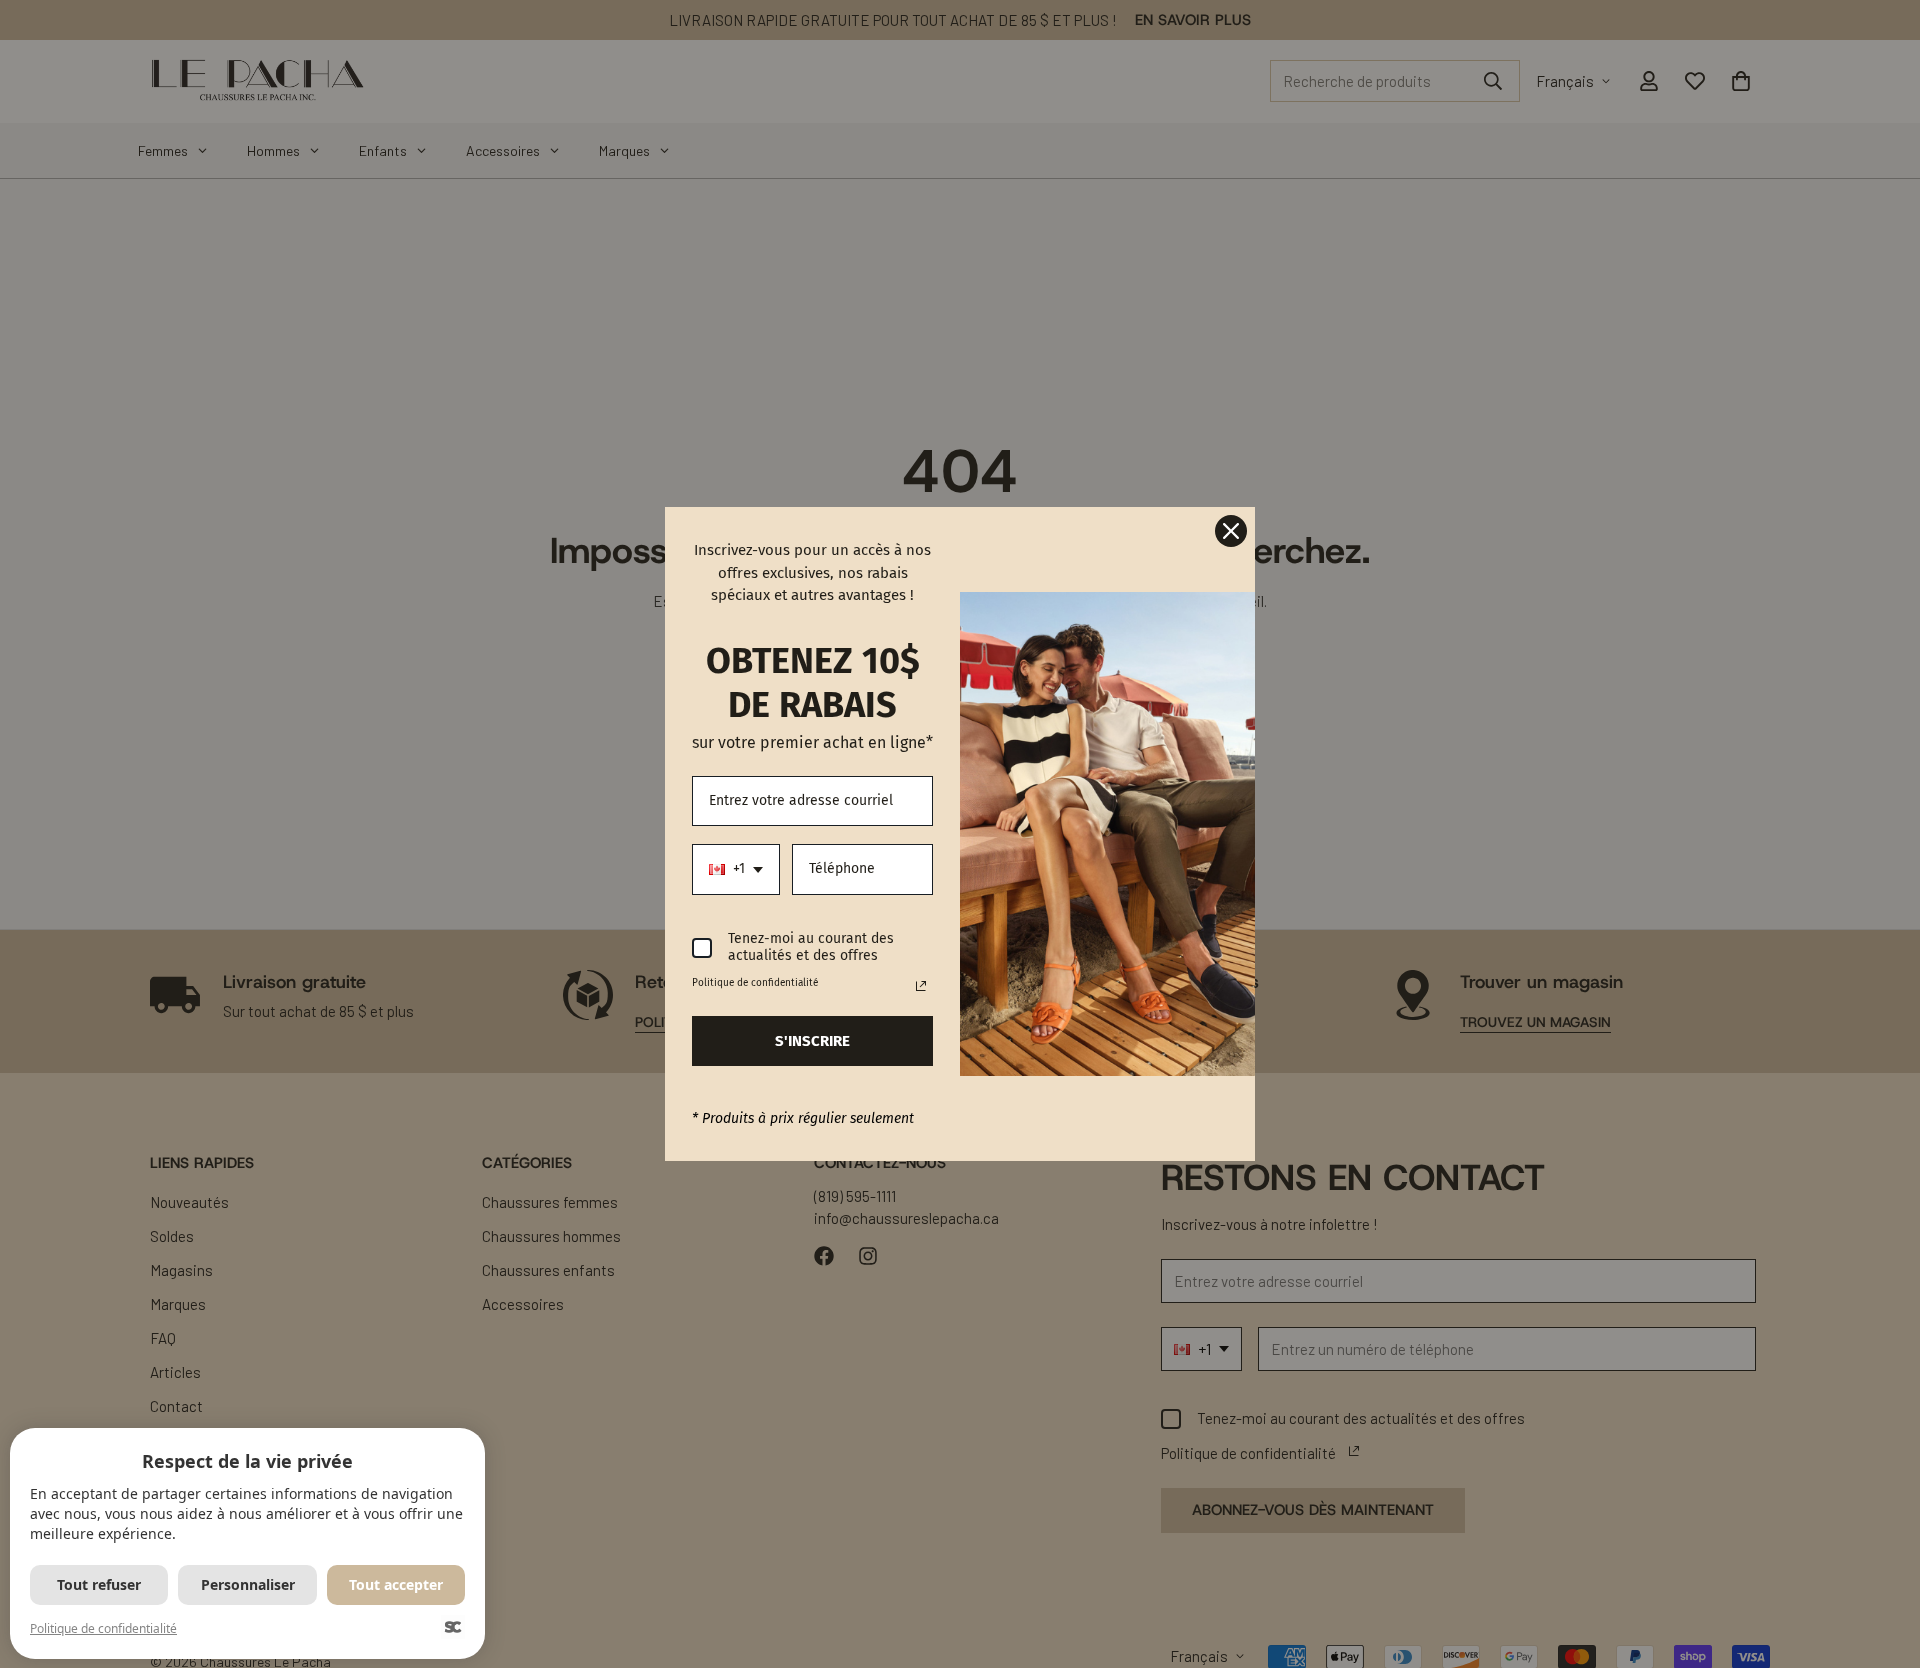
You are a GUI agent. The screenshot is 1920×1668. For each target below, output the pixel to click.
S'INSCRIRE (812, 1041)
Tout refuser (99, 1584)
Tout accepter (396, 1584)
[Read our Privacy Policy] (921, 986)
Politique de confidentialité (103, 1628)
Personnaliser (248, 1584)
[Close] (1231, 531)
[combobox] (736, 869)
